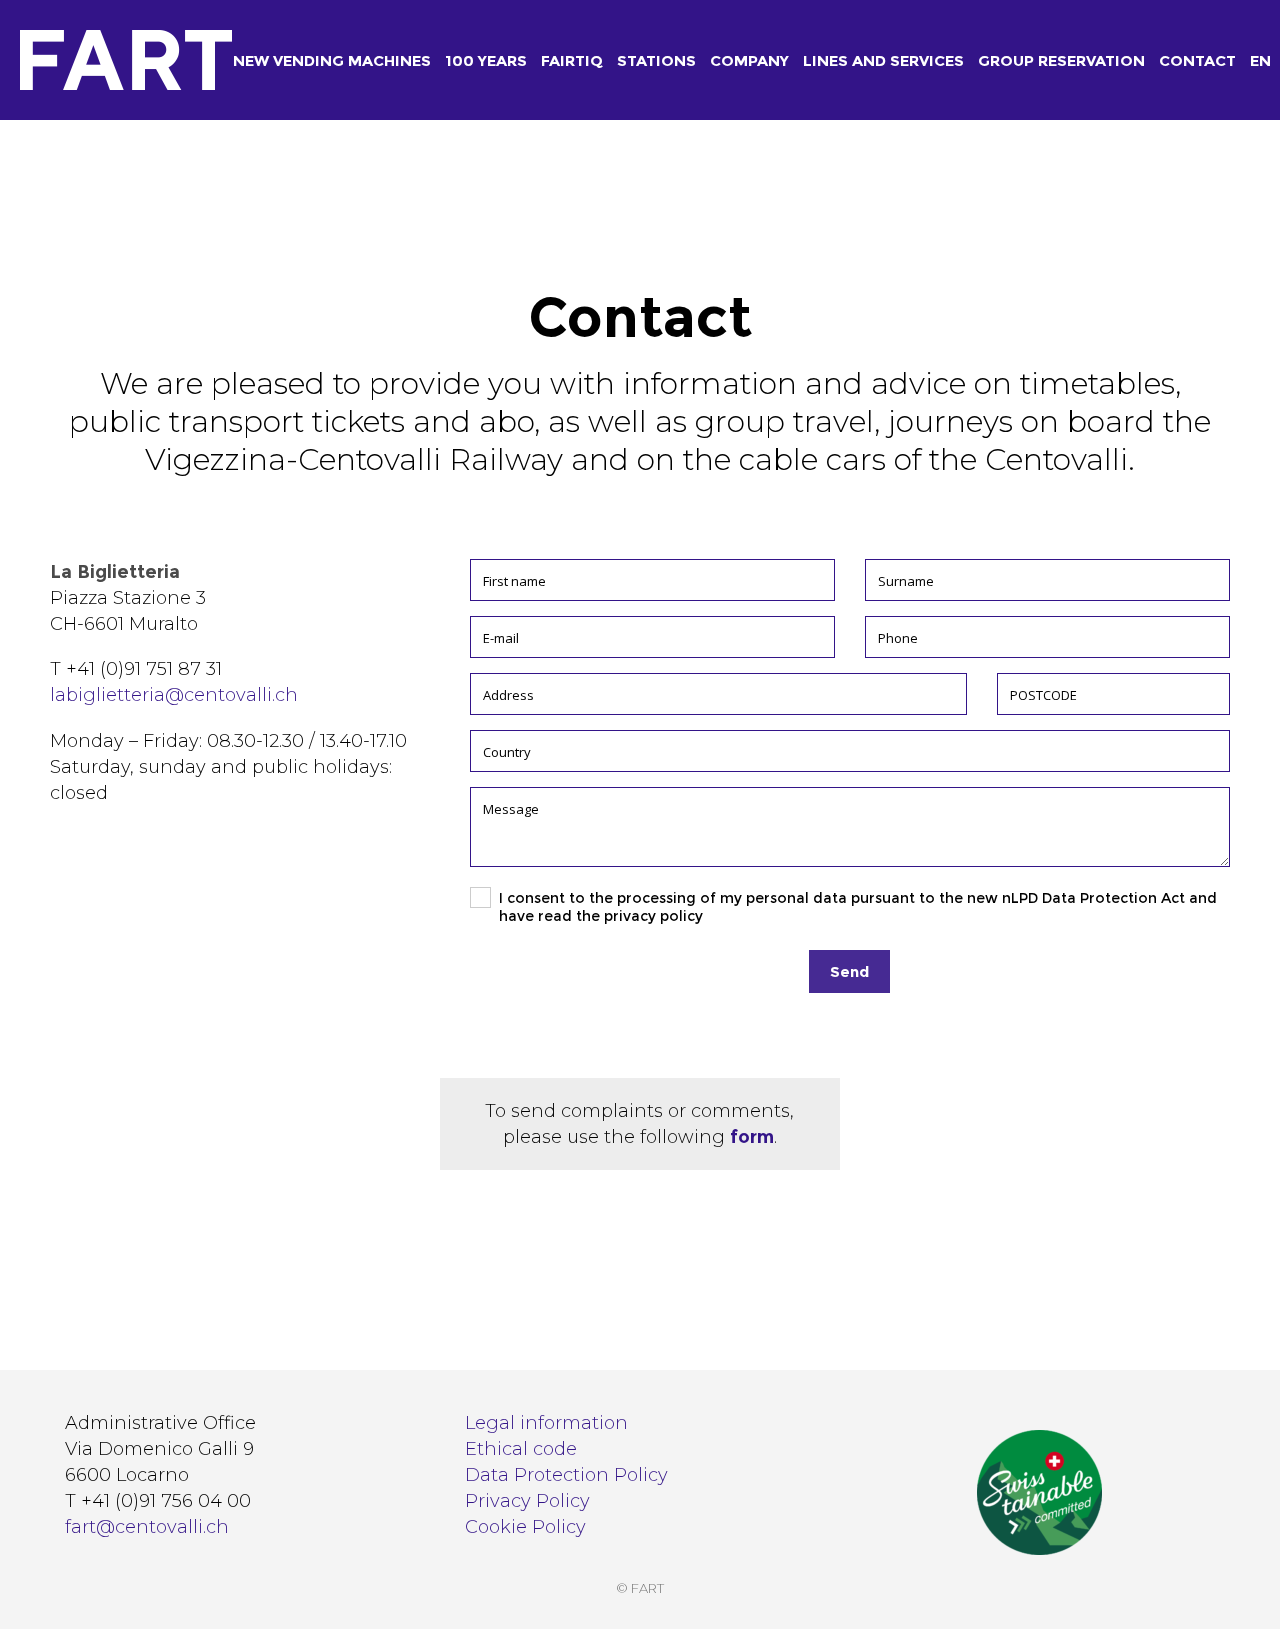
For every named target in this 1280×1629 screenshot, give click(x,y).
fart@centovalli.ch (147, 1527)
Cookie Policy (525, 1527)
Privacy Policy (527, 1501)
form (752, 1137)
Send (849, 971)
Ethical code (521, 1449)
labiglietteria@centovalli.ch (174, 695)
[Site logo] (82, 60)
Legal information (546, 1423)
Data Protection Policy (566, 1475)
